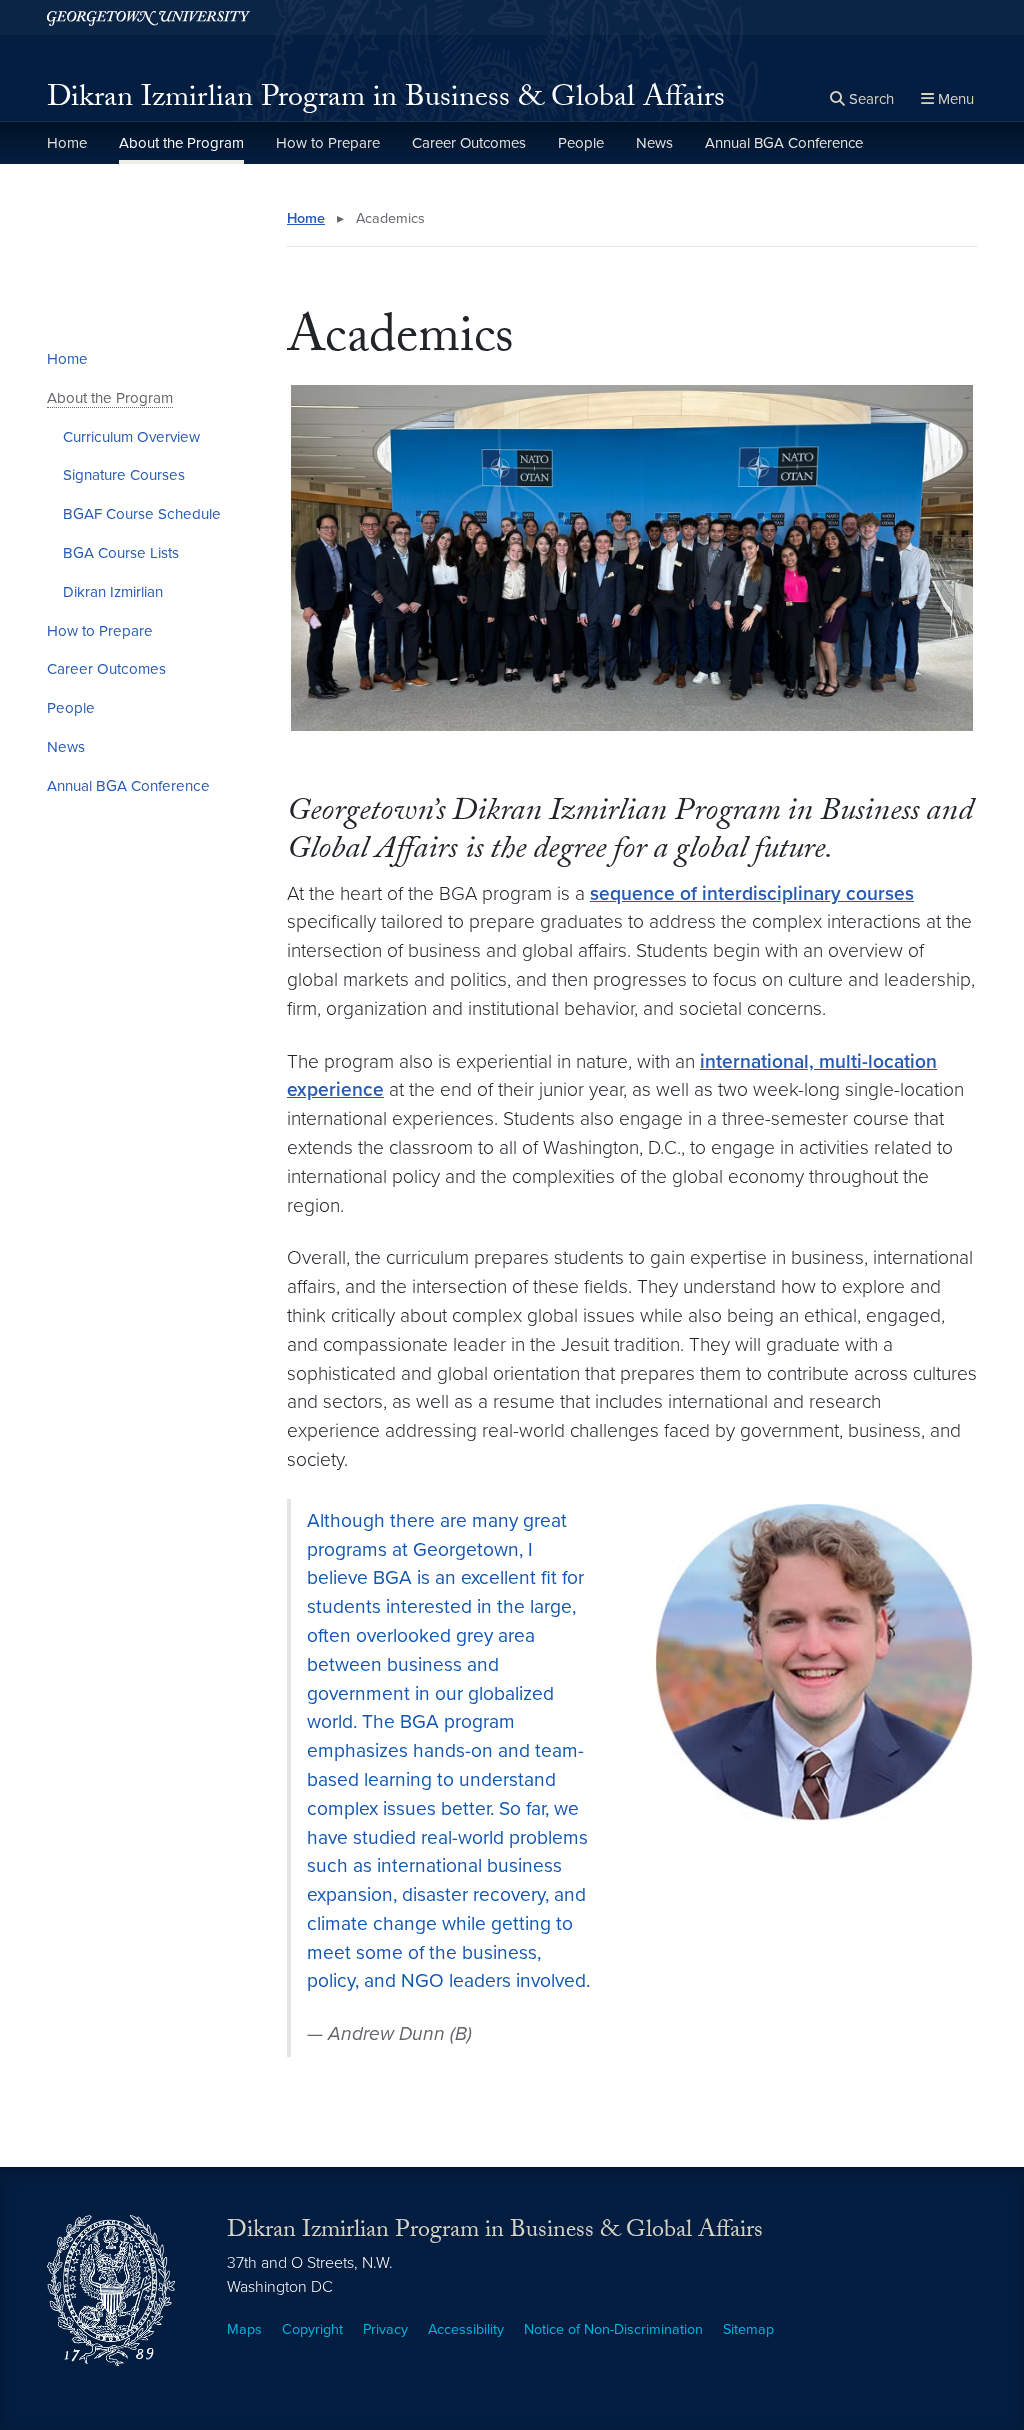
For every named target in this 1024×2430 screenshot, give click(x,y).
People (581, 143)
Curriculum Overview (131, 437)
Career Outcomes (469, 143)
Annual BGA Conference (784, 143)
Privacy (385, 2329)
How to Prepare (328, 143)
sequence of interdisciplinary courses (752, 893)
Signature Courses (124, 475)
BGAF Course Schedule (142, 514)
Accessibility (466, 2329)
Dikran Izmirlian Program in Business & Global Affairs (386, 100)
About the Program (181, 143)
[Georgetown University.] (148, 17)
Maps (244, 2329)
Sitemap (748, 2329)
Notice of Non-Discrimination (613, 2329)
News (654, 143)
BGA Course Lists (121, 553)
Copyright (312, 2329)
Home (67, 143)
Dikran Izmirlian (113, 592)
